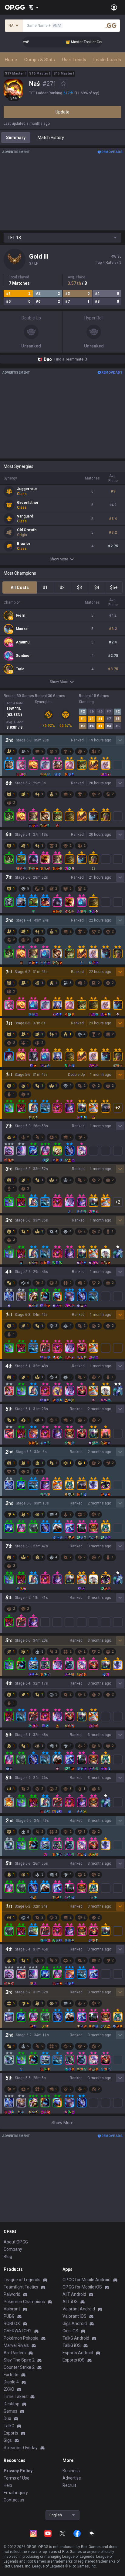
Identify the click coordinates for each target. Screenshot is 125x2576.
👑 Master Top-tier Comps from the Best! (89, 42)
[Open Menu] (114, 7)
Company (13, 2249)
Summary (16, 138)
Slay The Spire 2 (19, 2360)
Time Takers (16, 2396)
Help (8, 2485)
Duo (7, 2418)
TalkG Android (76, 2338)
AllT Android (74, 2294)
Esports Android (78, 2353)
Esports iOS (74, 2360)
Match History (51, 138)
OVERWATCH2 (18, 2331)
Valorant (12, 2309)
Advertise (72, 2478)
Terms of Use (17, 2478)
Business (71, 2471)
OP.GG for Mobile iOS (82, 2287)
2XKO (9, 2389)
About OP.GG (16, 2242)
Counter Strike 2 (19, 2367)
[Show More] (34, 7)
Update (62, 112)
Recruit (69, 2485)
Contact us (14, 2500)
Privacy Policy (18, 2471)
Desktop (12, 2404)
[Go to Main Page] (15, 7)
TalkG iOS (72, 2345)
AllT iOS (70, 2302)
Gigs (8, 2440)
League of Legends (22, 2280)
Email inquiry (16, 2493)
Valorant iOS (74, 2316)
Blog (8, 2257)
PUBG (9, 2316)
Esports (11, 2433)
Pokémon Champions (24, 2302)
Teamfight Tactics (21, 2287)
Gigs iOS (70, 2331)
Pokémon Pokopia (21, 2338)
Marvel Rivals (16, 2345)
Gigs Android (75, 2323)
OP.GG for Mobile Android (86, 2280)
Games (10, 2411)
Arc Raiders (15, 2353)
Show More (59, 559)
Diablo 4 (11, 2382)
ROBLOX (12, 2323)
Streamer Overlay (21, 2448)
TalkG (9, 2426)
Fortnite (11, 2375)
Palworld (12, 2294)
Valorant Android (79, 2309)
